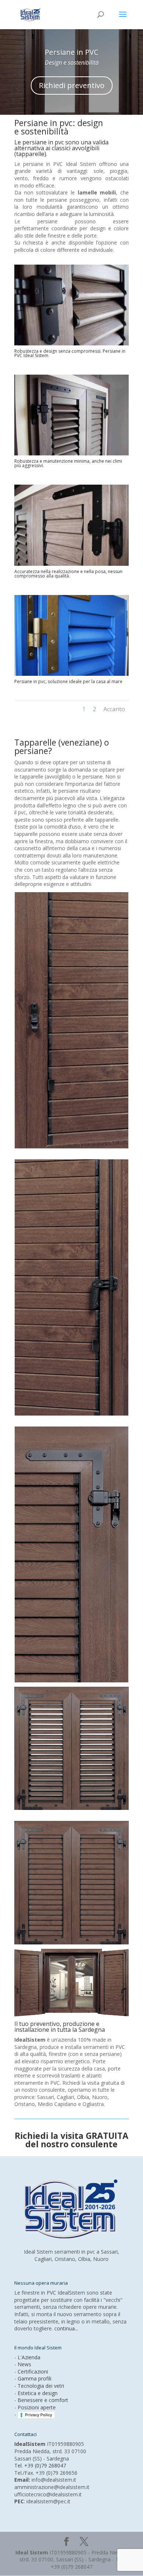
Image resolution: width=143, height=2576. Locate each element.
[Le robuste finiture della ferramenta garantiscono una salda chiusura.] (71, 1680)
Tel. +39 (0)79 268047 (40, 2465)
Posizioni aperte (37, 2407)
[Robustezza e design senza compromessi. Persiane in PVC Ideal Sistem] (71, 343)
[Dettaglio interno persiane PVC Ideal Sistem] (71, 1146)
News (24, 2364)
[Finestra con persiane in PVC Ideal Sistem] (71, 1808)
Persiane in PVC (71, 52)
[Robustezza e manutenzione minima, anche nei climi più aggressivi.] (71, 453)
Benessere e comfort (43, 2400)
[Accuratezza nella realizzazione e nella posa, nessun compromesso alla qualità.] (71, 564)
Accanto (114, 709)
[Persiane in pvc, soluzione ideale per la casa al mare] (71, 674)
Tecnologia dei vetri (41, 2386)
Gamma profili (34, 2378)
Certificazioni (33, 2372)
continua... (66, 2328)
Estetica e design (38, 2393)
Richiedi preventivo (72, 85)
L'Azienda (29, 2357)
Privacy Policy (38, 2415)
